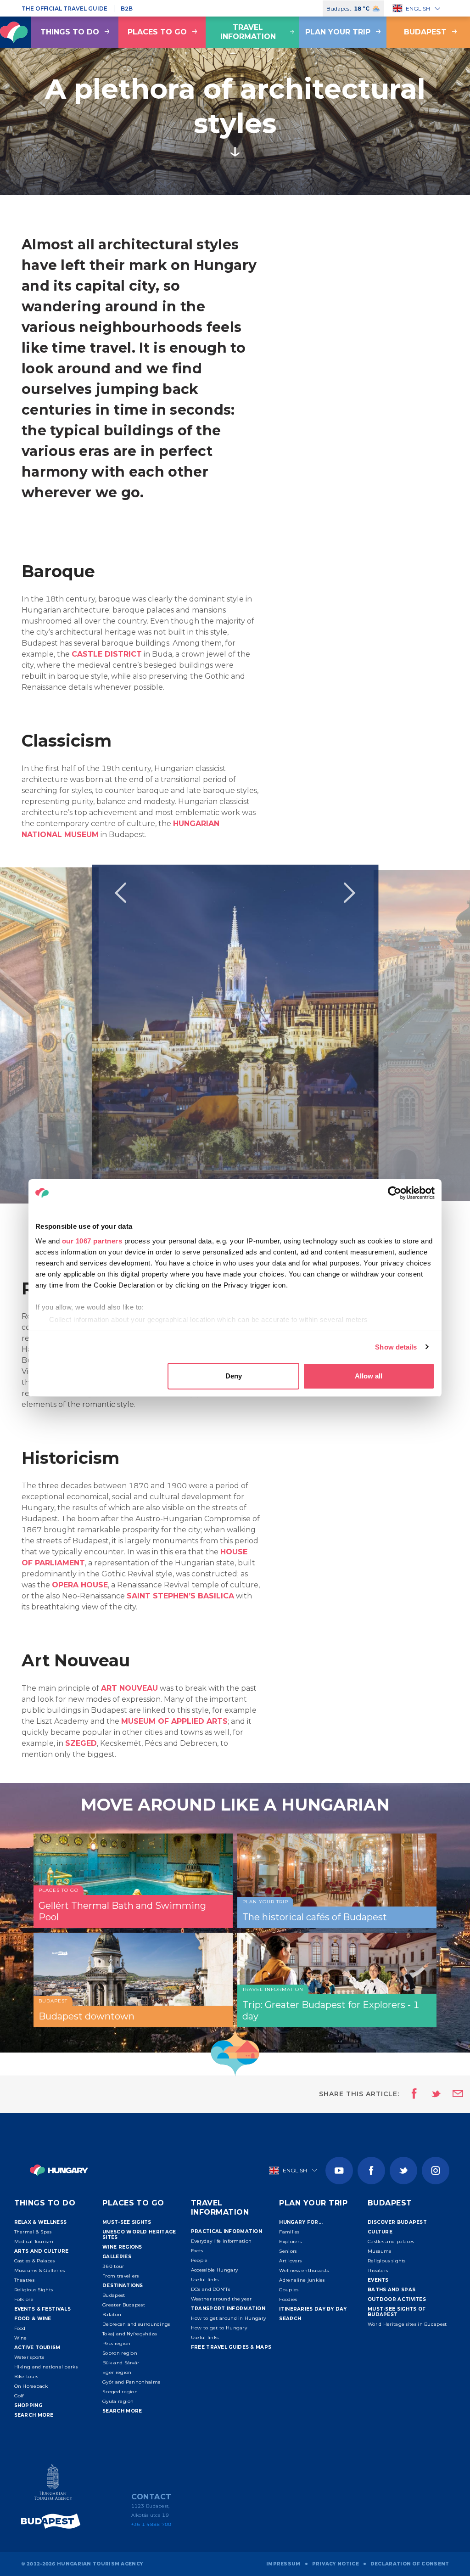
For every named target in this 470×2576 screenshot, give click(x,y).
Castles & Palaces (35, 2261)
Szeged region (120, 2392)
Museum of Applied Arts (174, 1721)
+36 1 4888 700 (151, 2524)
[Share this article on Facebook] (411, 2094)
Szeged (81, 1743)
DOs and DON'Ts (210, 2289)
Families (289, 2232)
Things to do (70, 32)
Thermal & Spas (33, 2232)
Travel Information (248, 32)
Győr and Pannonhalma (131, 2382)
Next (350, 893)
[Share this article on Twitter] (430, 2094)
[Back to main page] (59, 2170)
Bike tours (26, 2376)
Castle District (107, 654)
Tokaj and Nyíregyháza (130, 2334)
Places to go (157, 32)
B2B (127, 8)
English (418, 8)
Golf (19, 2396)
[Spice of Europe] (53, 2521)
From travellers (121, 2276)
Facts (197, 2251)
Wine (21, 2338)
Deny (234, 1376)
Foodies (288, 2299)
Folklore (24, 2299)
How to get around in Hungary (228, 2318)
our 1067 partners (92, 1241)
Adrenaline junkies (302, 2280)
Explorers (290, 2241)
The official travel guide (64, 8)
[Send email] (452, 2094)
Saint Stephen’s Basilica (180, 1596)
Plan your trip (338, 32)
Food (20, 2328)
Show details (396, 1347)
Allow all (369, 1376)
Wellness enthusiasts (304, 2270)
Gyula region (118, 2401)
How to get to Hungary (219, 2328)
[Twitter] (403, 2171)
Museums (379, 2251)
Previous (120, 893)
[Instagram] (436, 2171)
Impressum (283, 2564)
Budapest (114, 2295)
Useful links (205, 2280)
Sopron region (120, 2353)
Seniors (288, 2251)
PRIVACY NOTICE (336, 2564)
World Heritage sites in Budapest (407, 2324)
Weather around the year (221, 2299)
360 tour (113, 2266)
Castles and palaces (391, 2241)
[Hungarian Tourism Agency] (53, 2484)
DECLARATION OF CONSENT (410, 2564)
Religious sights (387, 2261)
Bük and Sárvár (121, 2363)
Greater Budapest (124, 2305)
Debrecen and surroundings (136, 2324)
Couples (289, 2290)
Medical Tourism (34, 2241)
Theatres (24, 2280)
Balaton (112, 2314)
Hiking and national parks (46, 2367)
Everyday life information (221, 2241)
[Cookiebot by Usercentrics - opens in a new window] (394, 1193)
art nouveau (129, 1688)
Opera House (80, 1585)
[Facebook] (371, 2171)
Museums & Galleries (40, 2270)
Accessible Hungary (214, 2270)
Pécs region (116, 2343)
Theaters (378, 2270)
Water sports (29, 2357)
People (199, 2260)
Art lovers (290, 2261)
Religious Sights (34, 2290)
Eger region (117, 2372)
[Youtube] (339, 2171)
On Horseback (31, 2386)
